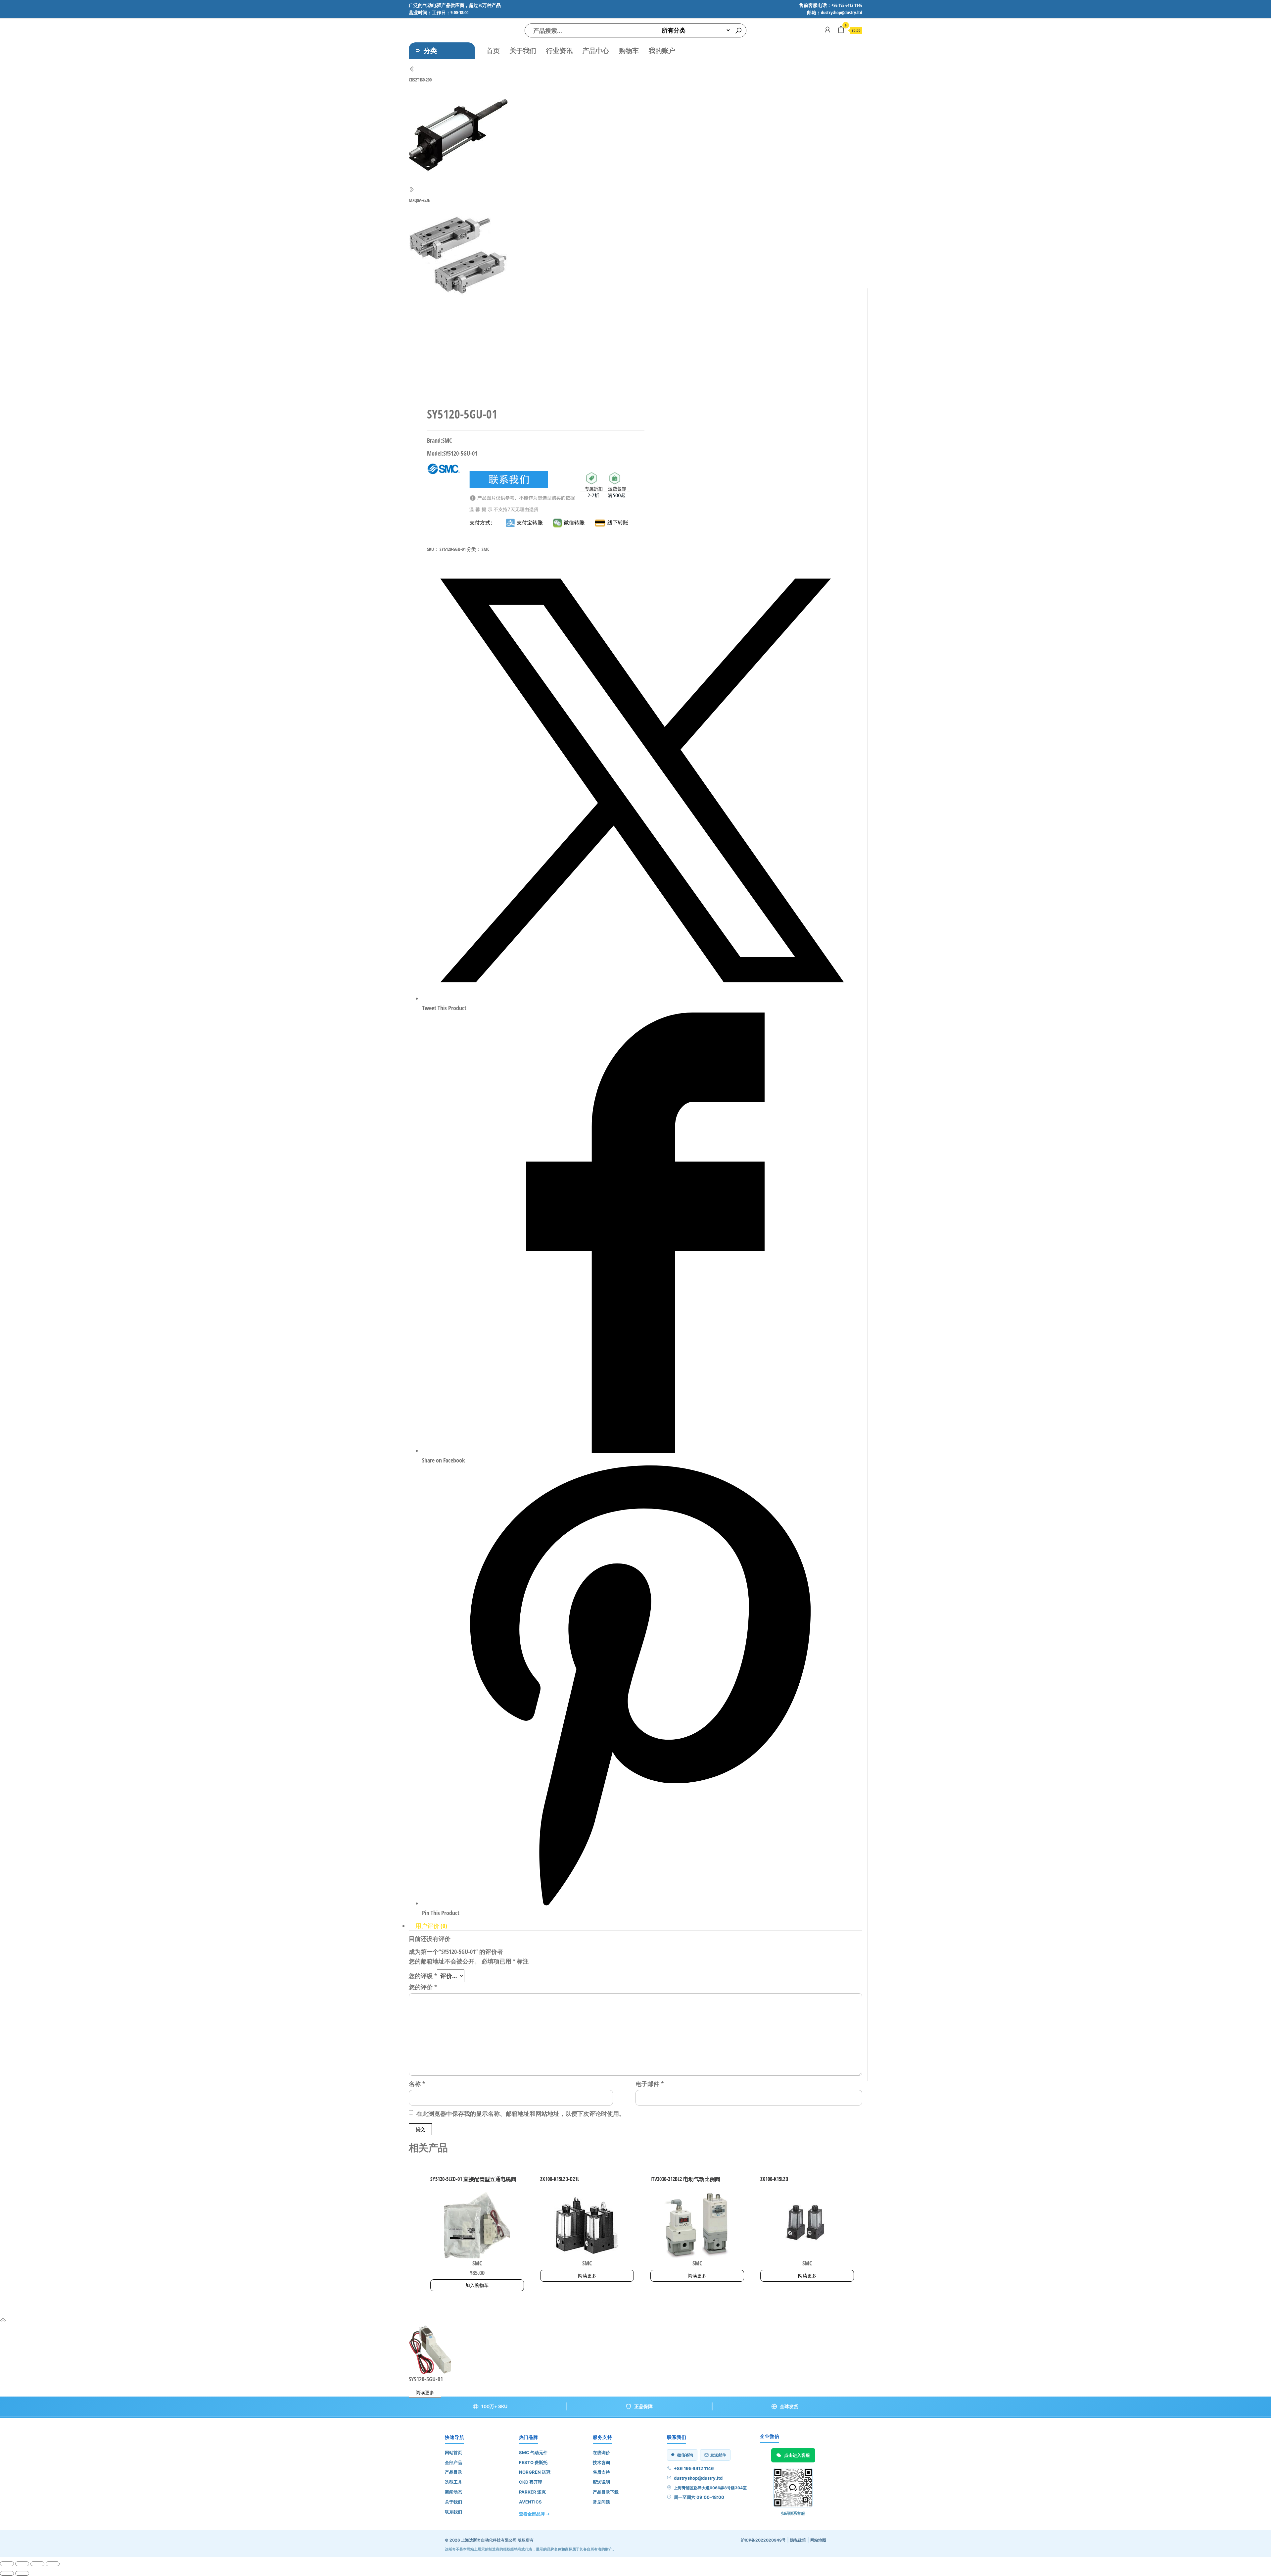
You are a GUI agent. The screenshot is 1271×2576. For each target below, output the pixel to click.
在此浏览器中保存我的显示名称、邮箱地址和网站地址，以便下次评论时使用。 (521, 2113)
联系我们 (453, 2512)
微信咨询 (685, 2455)
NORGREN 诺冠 (535, 2472)
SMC (485, 549)
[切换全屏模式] (22, 2564)
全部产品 (453, 2462)
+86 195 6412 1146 (694, 2468)
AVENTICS (530, 2502)
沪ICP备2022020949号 (763, 2540)
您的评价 (423, 1987)
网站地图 (818, 2540)
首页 (493, 50)
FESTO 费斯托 (533, 2462)
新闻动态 (453, 2492)
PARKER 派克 (532, 2492)
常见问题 (601, 2502)
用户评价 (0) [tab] (431, 1926)
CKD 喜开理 (531, 2482)
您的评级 (423, 1976)
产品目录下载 (606, 2492)
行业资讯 (559, 50)
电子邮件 (650, 2084)
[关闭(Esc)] (53, 2564)
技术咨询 (601, 2462)
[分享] (37, 2564)
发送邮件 (718, 2455)
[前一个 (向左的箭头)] (7, 2573)
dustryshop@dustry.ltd (698, 2478)
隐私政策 (798, 2540)
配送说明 (601, 2482)
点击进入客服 (797, 2455)
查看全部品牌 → (534, 2514)
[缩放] (7, 2564)
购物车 (629, 50)
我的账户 (662, 50)
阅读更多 (587, 2276)
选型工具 (453, 2482)
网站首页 (453, 2452)
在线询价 (601, 2452)
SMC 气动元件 (533, 2452)
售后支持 (601, 2472)
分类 (430, 50)
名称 (417, 2084)
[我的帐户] (827, 29)
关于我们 (523, 50)
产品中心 (596, 50)
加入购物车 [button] (477, 2285)
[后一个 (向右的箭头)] (22, 2573)
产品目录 (453, 2472)
